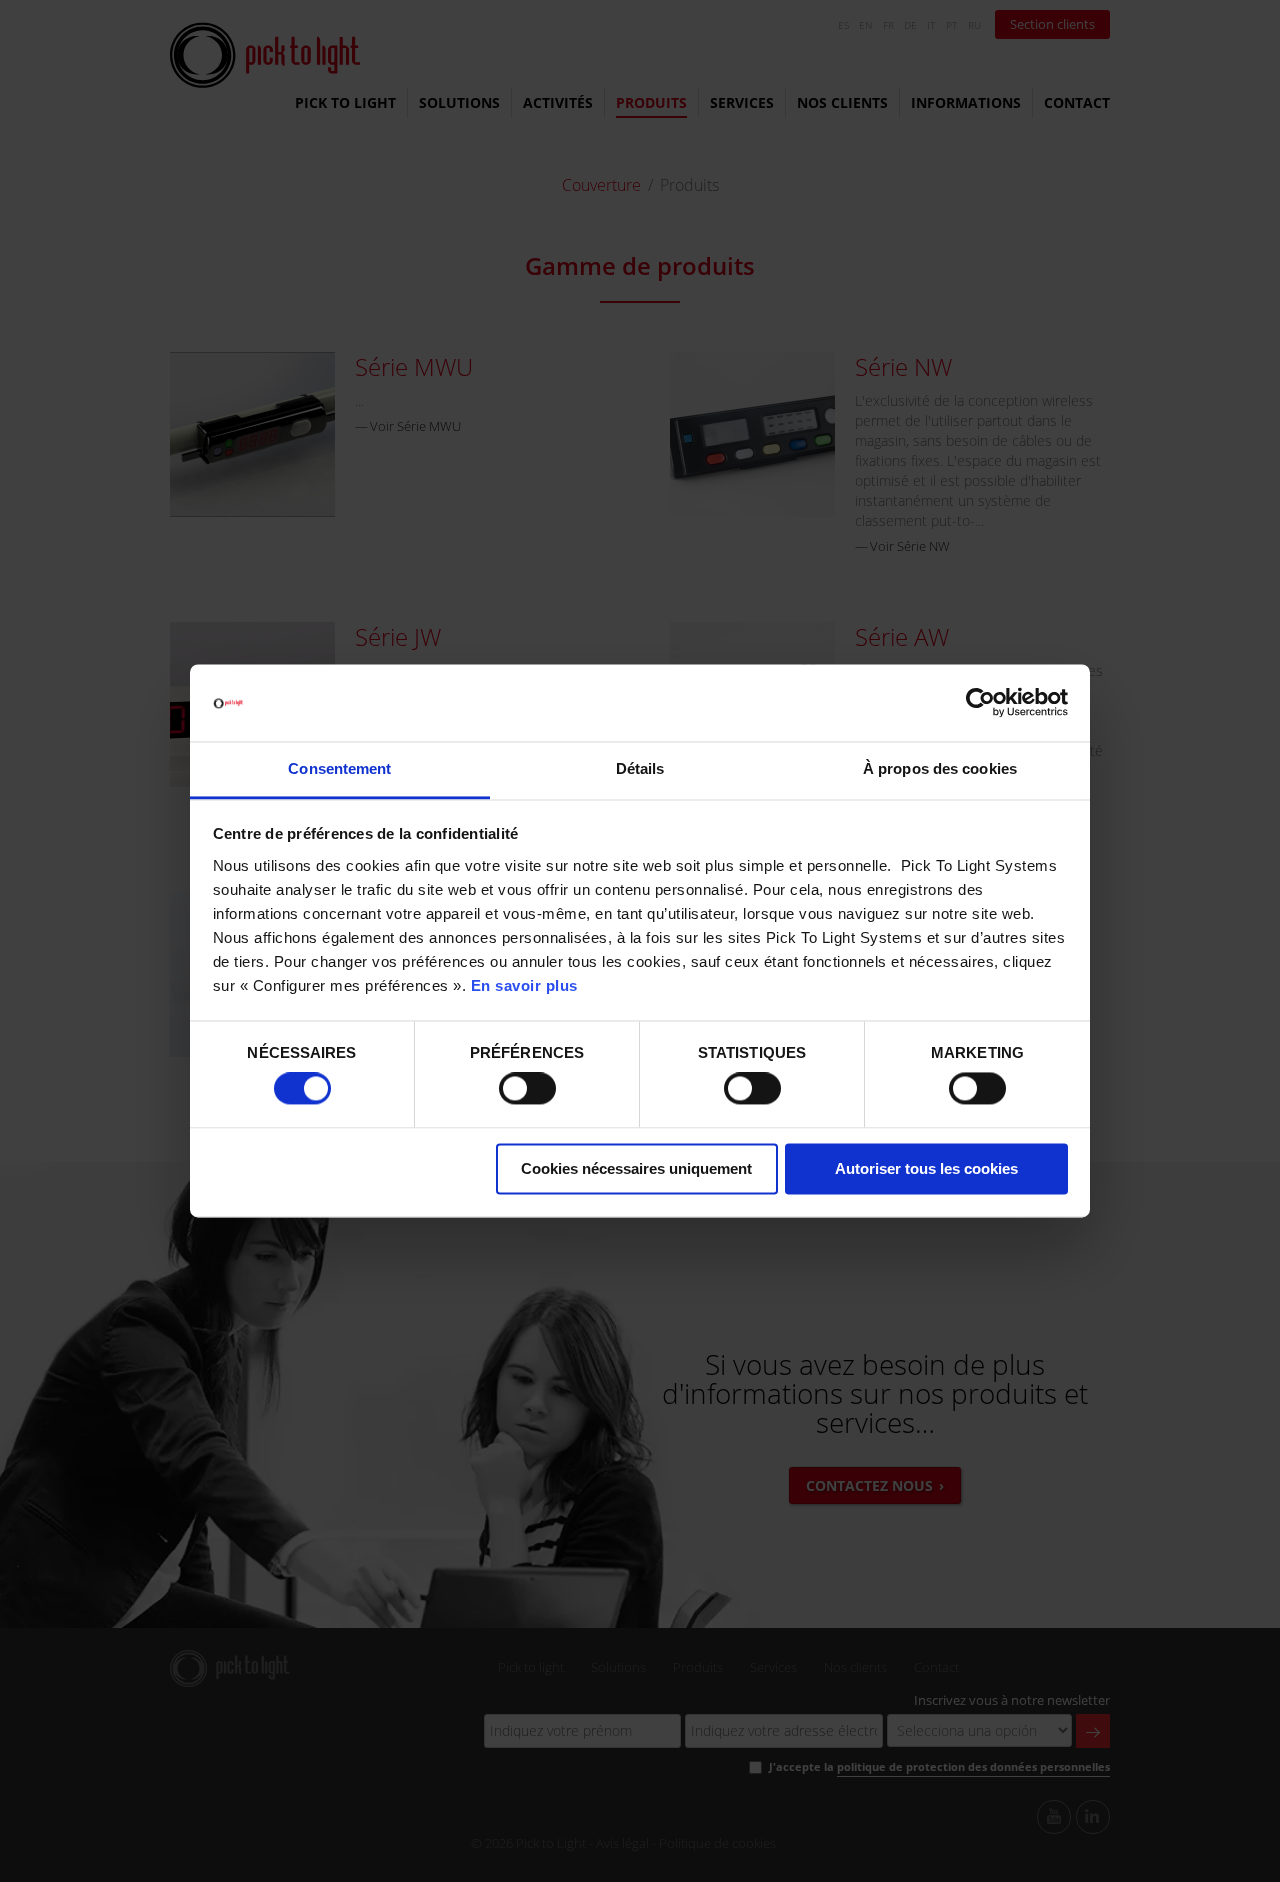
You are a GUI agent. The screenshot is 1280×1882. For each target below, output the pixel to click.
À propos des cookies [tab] (940, 768)
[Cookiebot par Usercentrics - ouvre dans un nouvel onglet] (980, 703)
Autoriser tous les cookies (926, 1168)
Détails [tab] (640, 768)
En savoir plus (524, 985)
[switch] (527, 1089)
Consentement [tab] (339, 768)
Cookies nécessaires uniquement (636, 1168)
